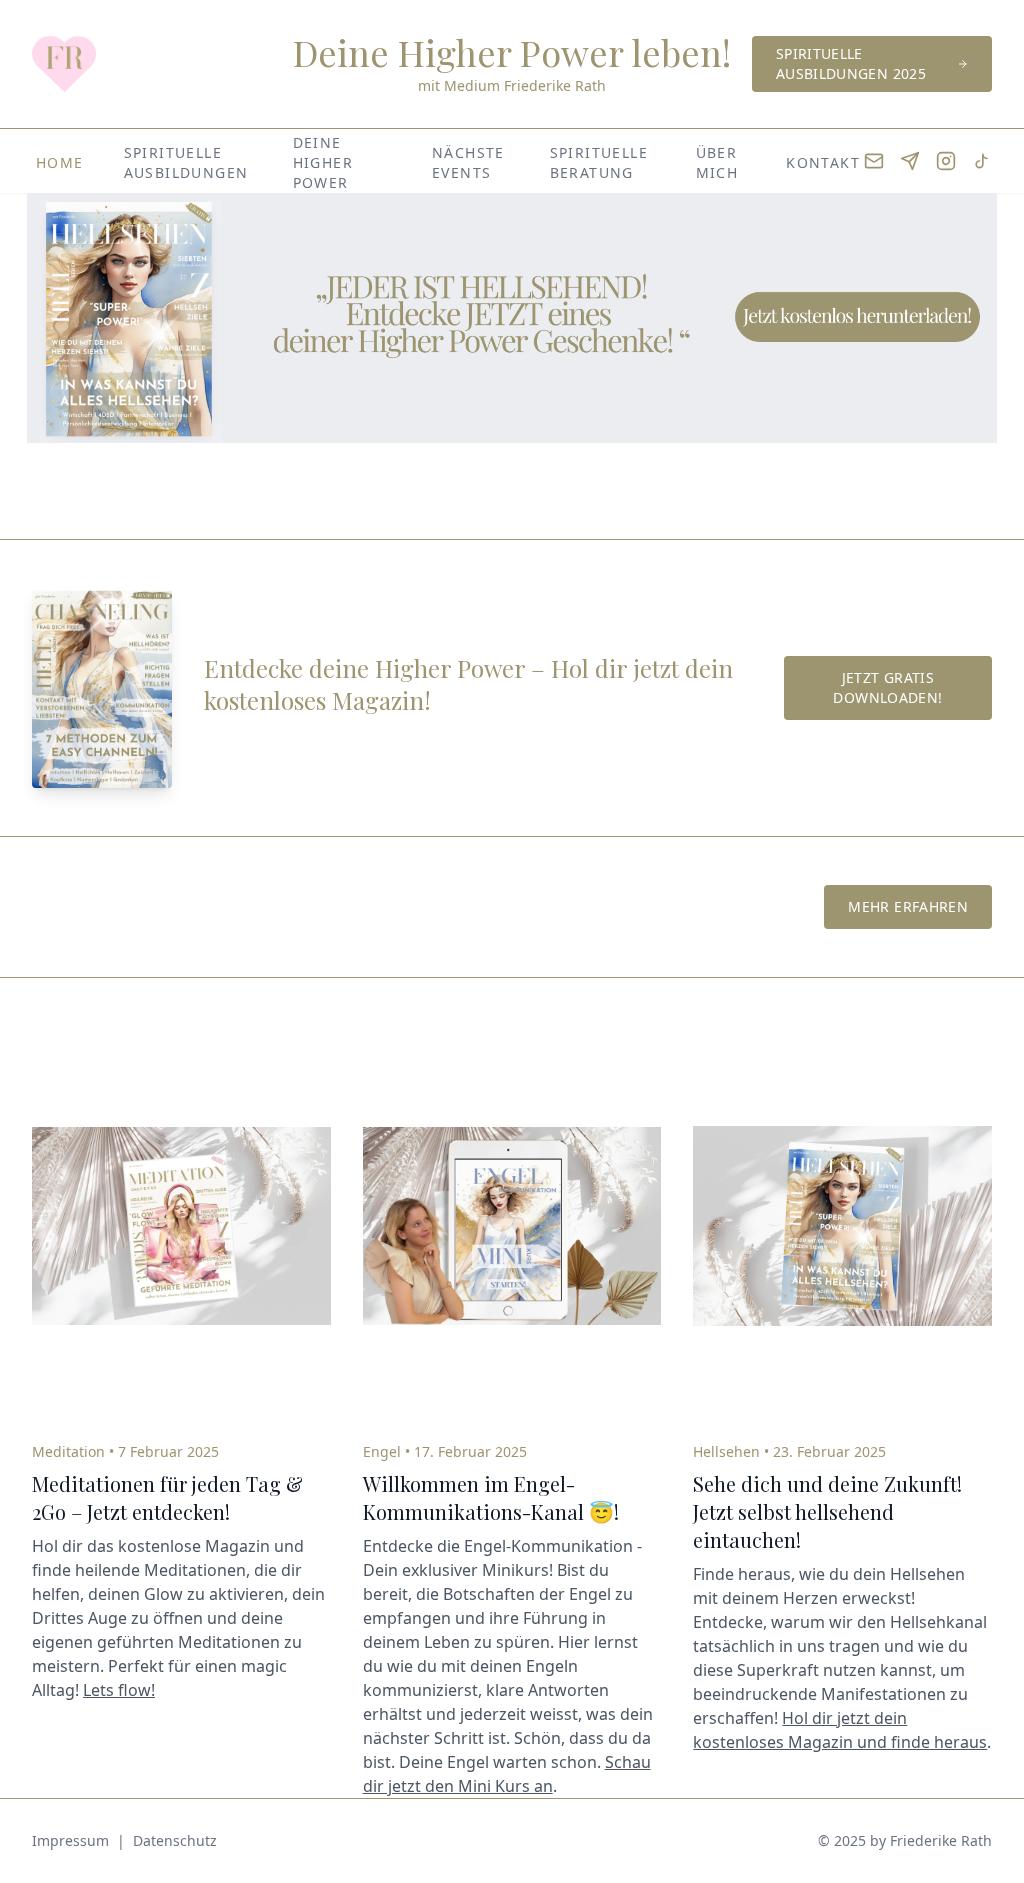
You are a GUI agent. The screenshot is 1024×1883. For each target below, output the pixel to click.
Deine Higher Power (323, 162)
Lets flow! (119, 1690)
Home (60, 162)
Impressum (70, 1840)
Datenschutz (175, 1840)
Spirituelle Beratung (599, 162)
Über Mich (717, 162)
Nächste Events (468, 162)
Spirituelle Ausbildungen (186, 162)
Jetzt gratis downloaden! (887, 687)
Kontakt (823, 162)
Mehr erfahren (908, 906)
